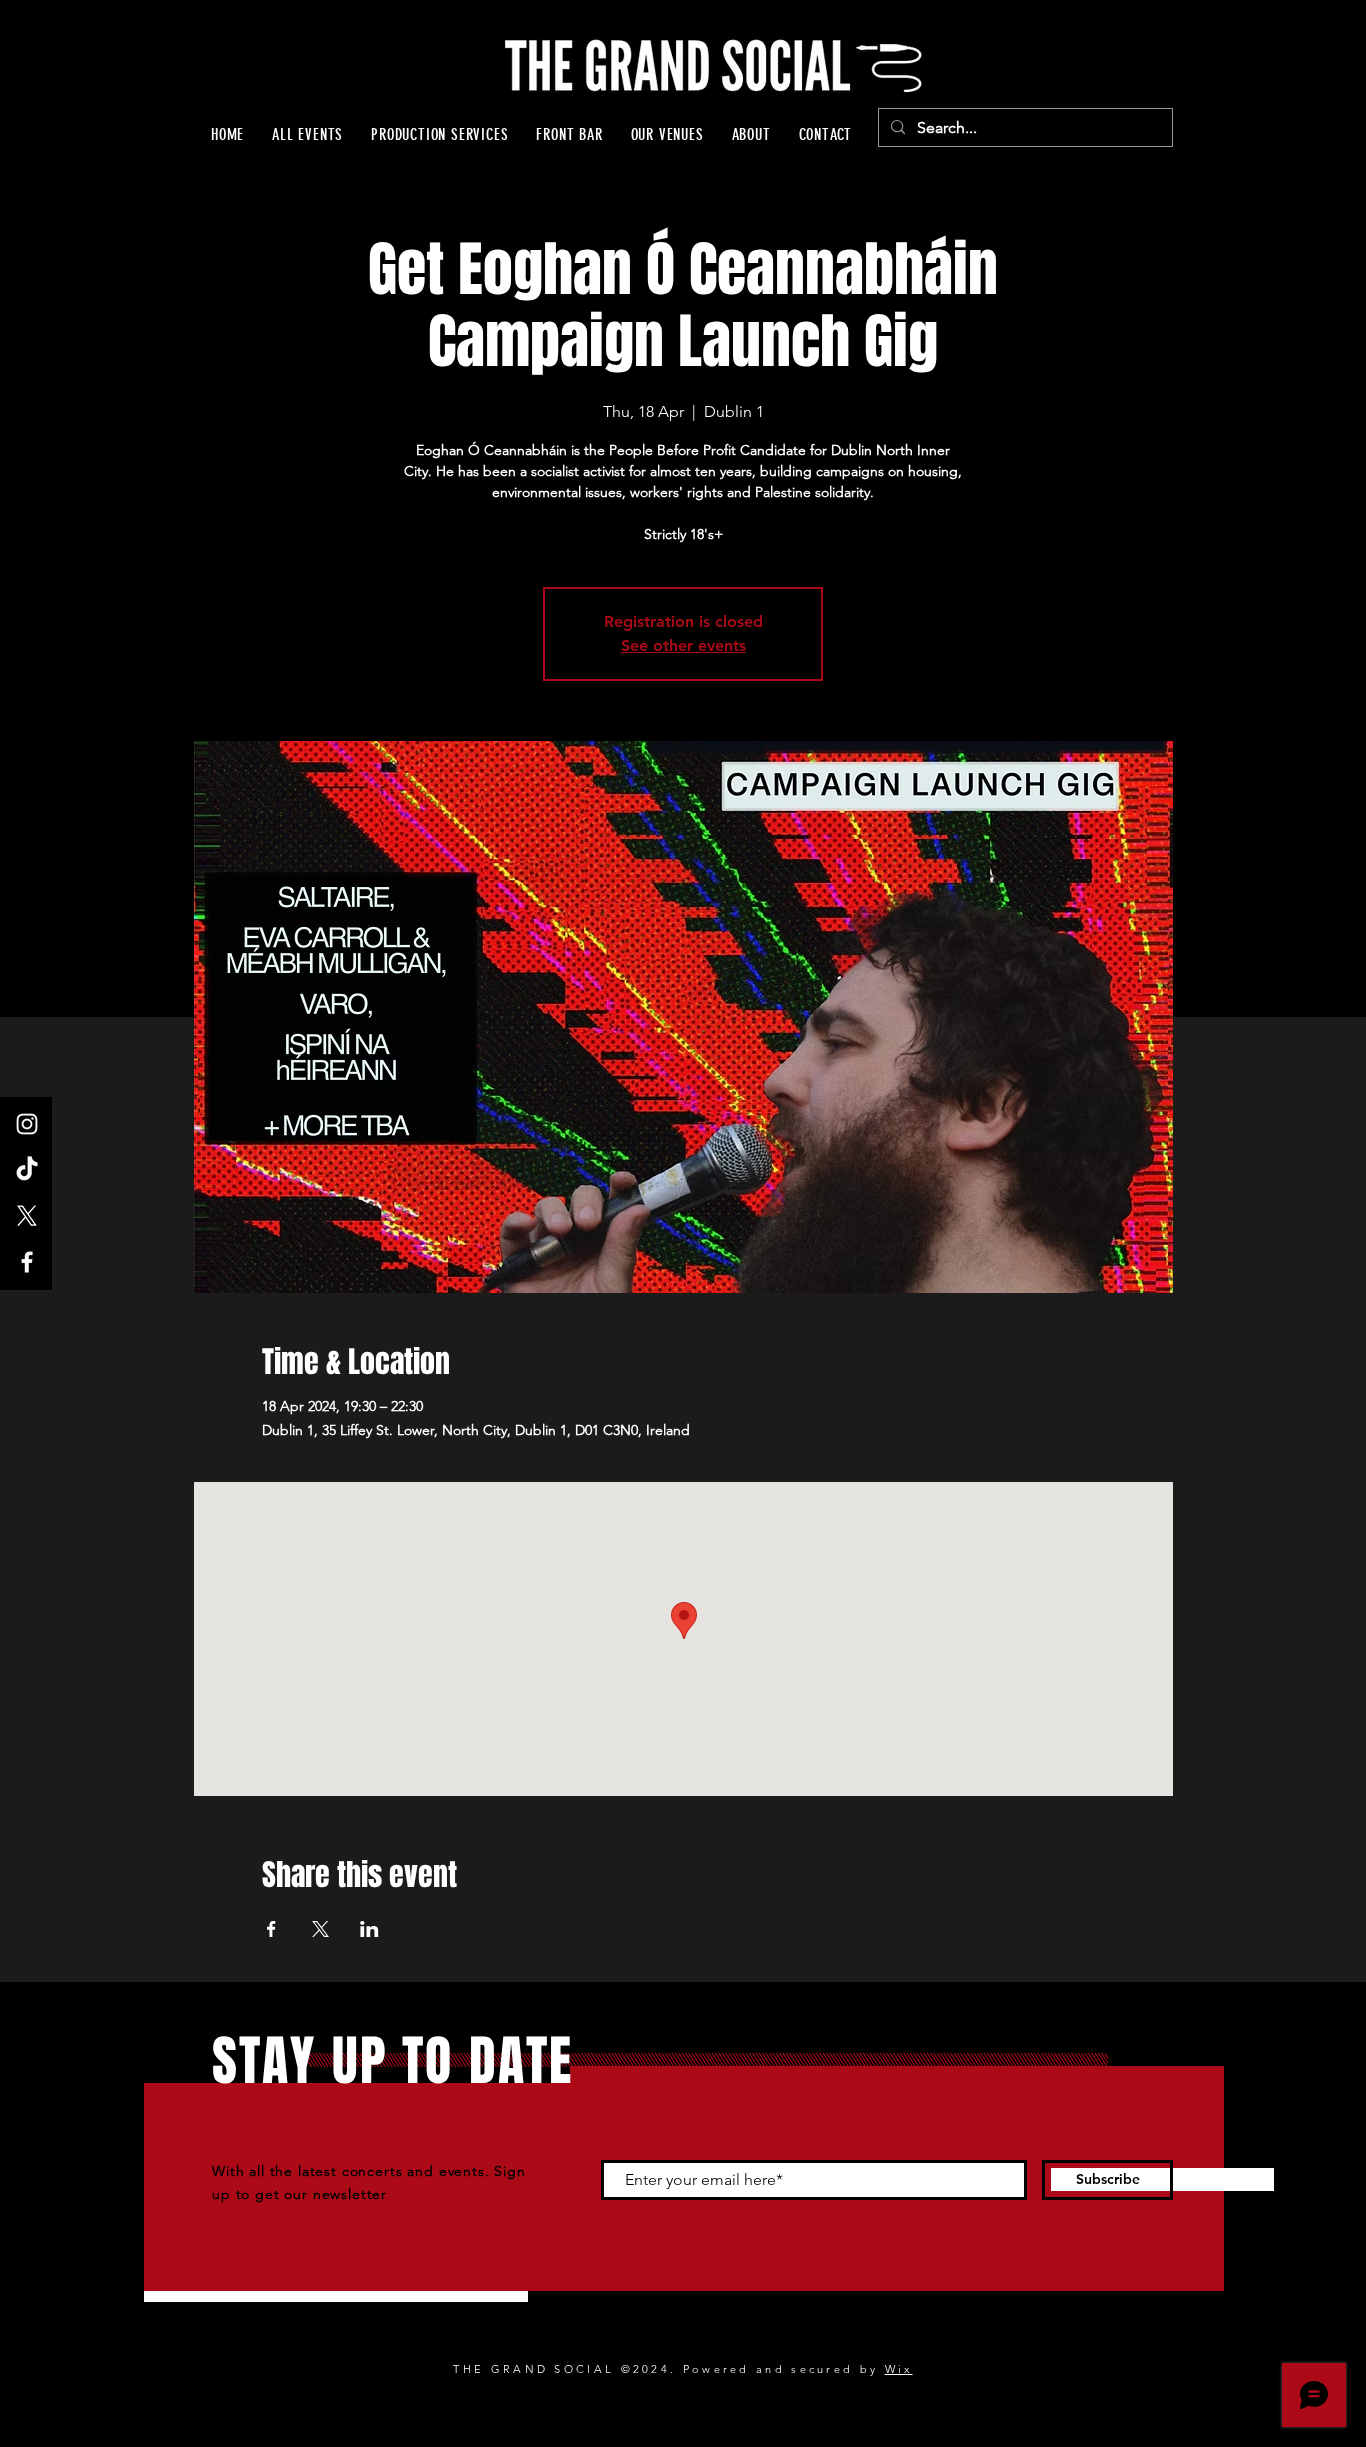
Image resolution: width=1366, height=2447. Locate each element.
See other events (683, 645)
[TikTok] (27, 1170)
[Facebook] (27, 1262)
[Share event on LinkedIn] (369, 1929)
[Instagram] (27, 1124)
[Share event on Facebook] (271, 1929)
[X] (27, 1216)
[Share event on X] (320, 1929)
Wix (899, 2369)
